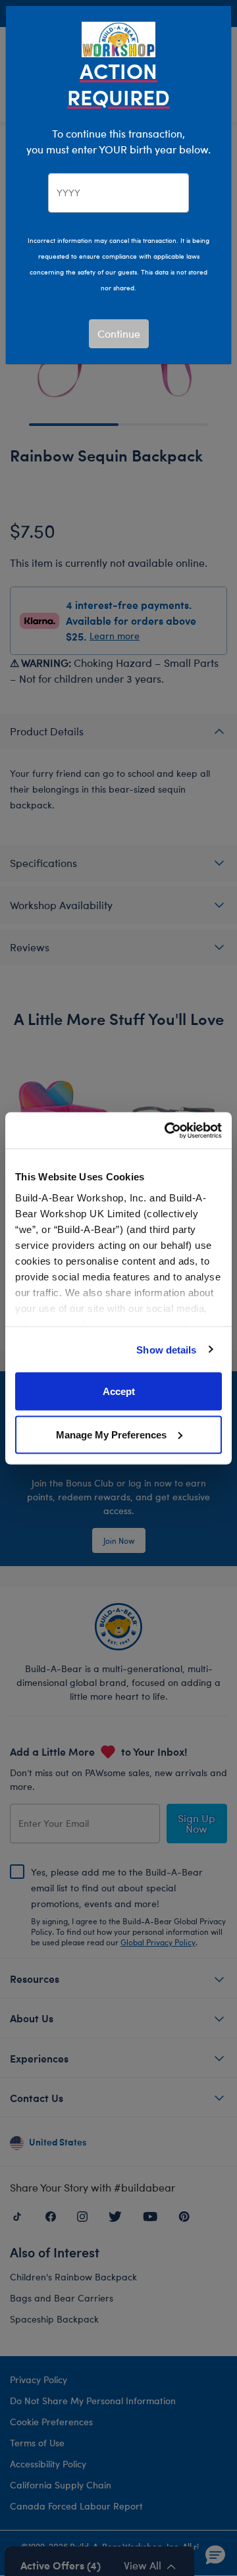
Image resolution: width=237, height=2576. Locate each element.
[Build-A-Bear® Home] (118, 38)
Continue (119, 333)
